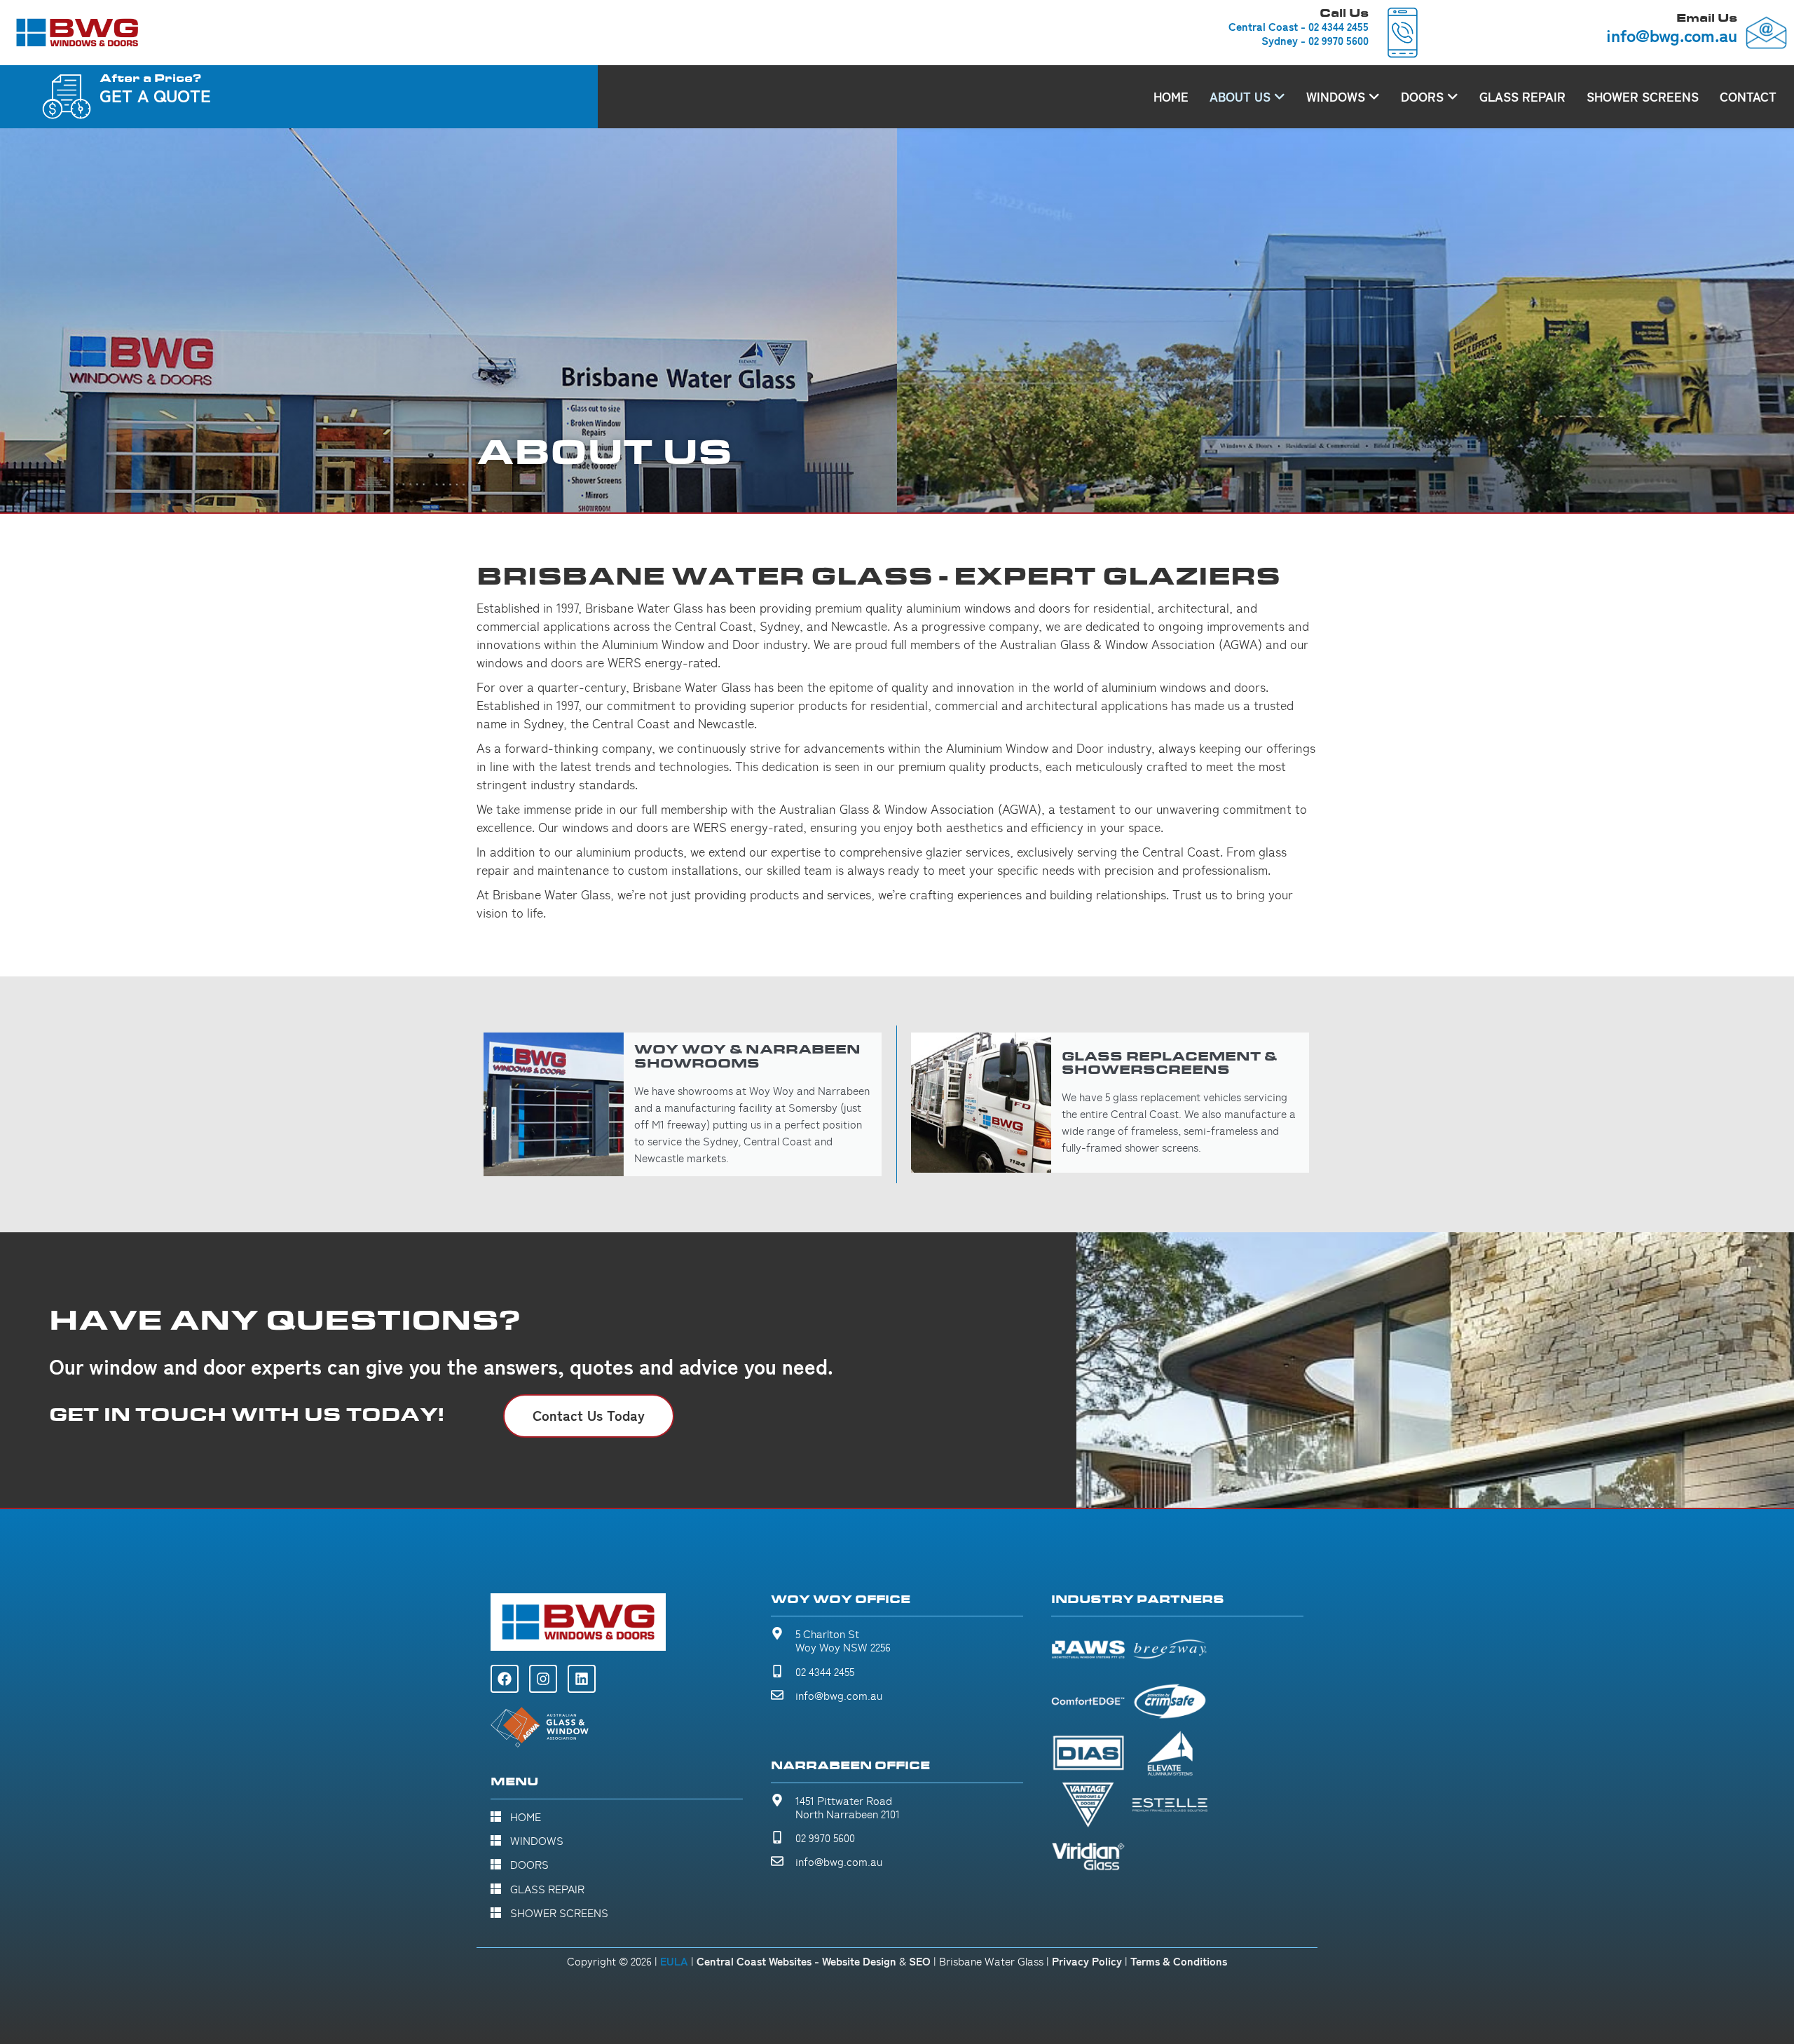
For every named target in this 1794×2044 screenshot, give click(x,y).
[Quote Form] (67, 97)
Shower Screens (1643, 97)
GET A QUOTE (155, 95)
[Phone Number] (1403, 33)
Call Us (1344, 13)
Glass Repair (1522, 97)
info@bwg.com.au (1672, 35)
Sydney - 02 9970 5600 (1315, 41)
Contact (1748, 97)
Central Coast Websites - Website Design (796, 1961)
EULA (674, 1961)
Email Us (1707, 18)
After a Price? (151, 78)
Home (1171, 97)
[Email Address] (1766, 33)
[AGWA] (540, 1728)
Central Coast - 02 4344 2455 (1299, 27)
